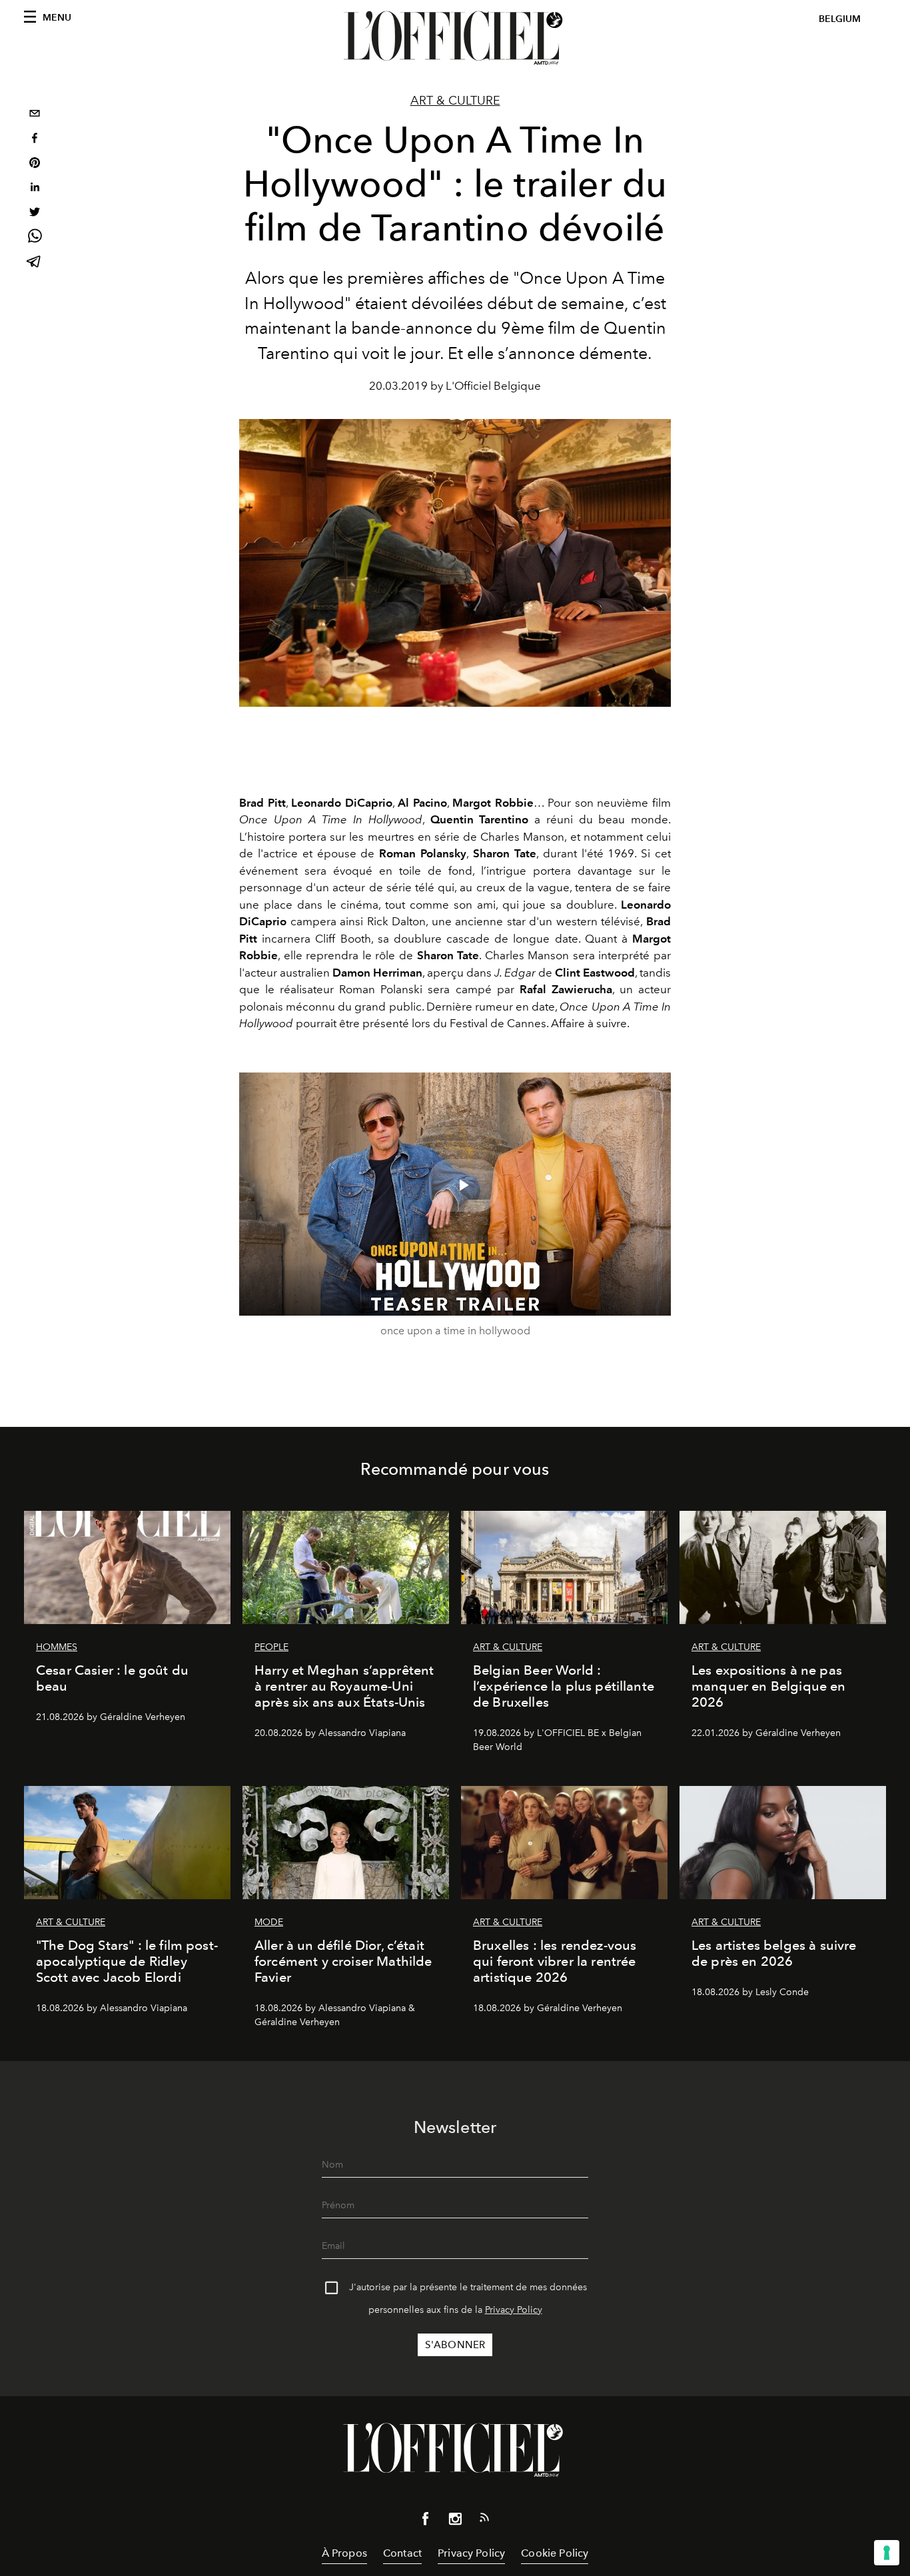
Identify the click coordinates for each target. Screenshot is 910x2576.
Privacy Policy (514, 2310)
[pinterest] (35, 164)
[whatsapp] (35, 238)
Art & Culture (455, 101)
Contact (402, 2553)
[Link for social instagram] (455, 2521)
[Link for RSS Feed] (484, 2520)
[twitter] (35, 214)
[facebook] (35, 140)
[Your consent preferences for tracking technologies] (887, 2553)
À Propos (344, 2553)
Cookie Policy (555, 2553)
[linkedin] (35, 189)
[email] (35, 115)
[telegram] (35, 263)
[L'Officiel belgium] (455, 38)
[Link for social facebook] (426, 2521)
